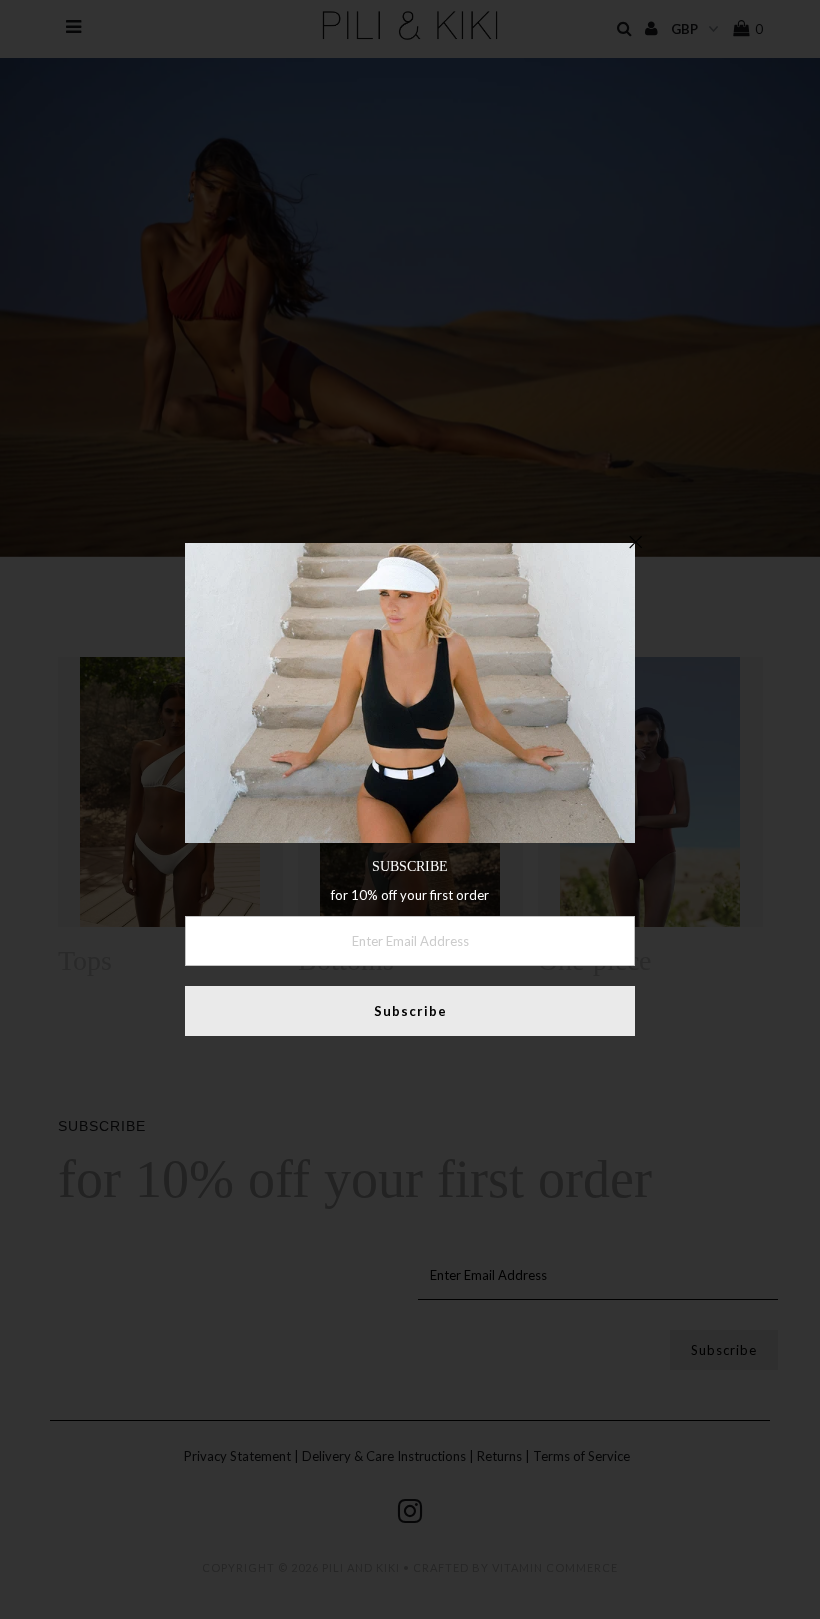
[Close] (635, 543)
